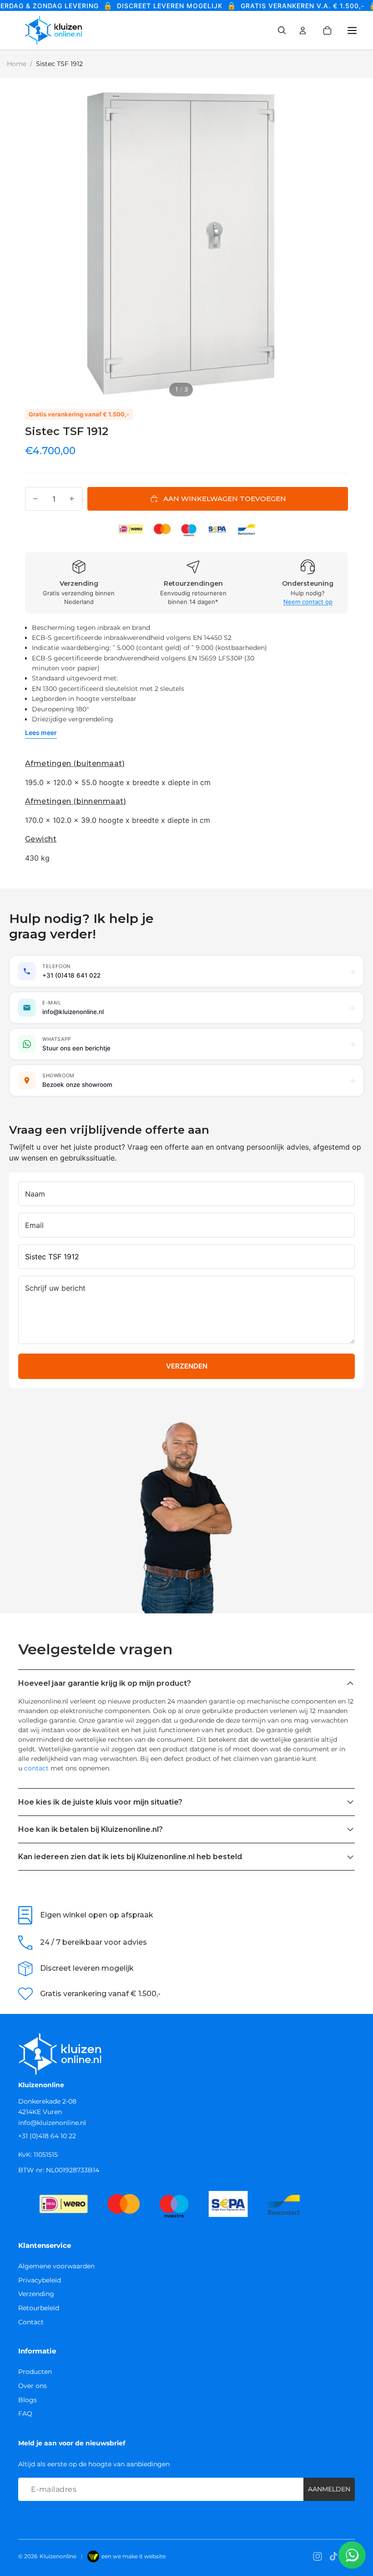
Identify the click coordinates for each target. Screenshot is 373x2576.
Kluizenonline (58, 2556)
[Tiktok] (333, 2556)
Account (303, 30)
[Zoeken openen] (282, 30)
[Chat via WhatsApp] (352, 2555)
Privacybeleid (40, 2280)
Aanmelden (329, 2489)
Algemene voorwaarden (56, 2266)
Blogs (28, 2400)
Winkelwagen (333, 30)
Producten (35, 2372)
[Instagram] (318, 2556)
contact (36, 1768)
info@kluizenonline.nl (52, 2123)
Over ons (33, 2386)
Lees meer (41, 733)
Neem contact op (308, 602)
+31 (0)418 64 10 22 (47, 2136)
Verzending (36, 2294)
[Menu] (352, 30)
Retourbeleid (39, 2308)
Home (17, 64)
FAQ (25, 2414)
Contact (31, 2322)
